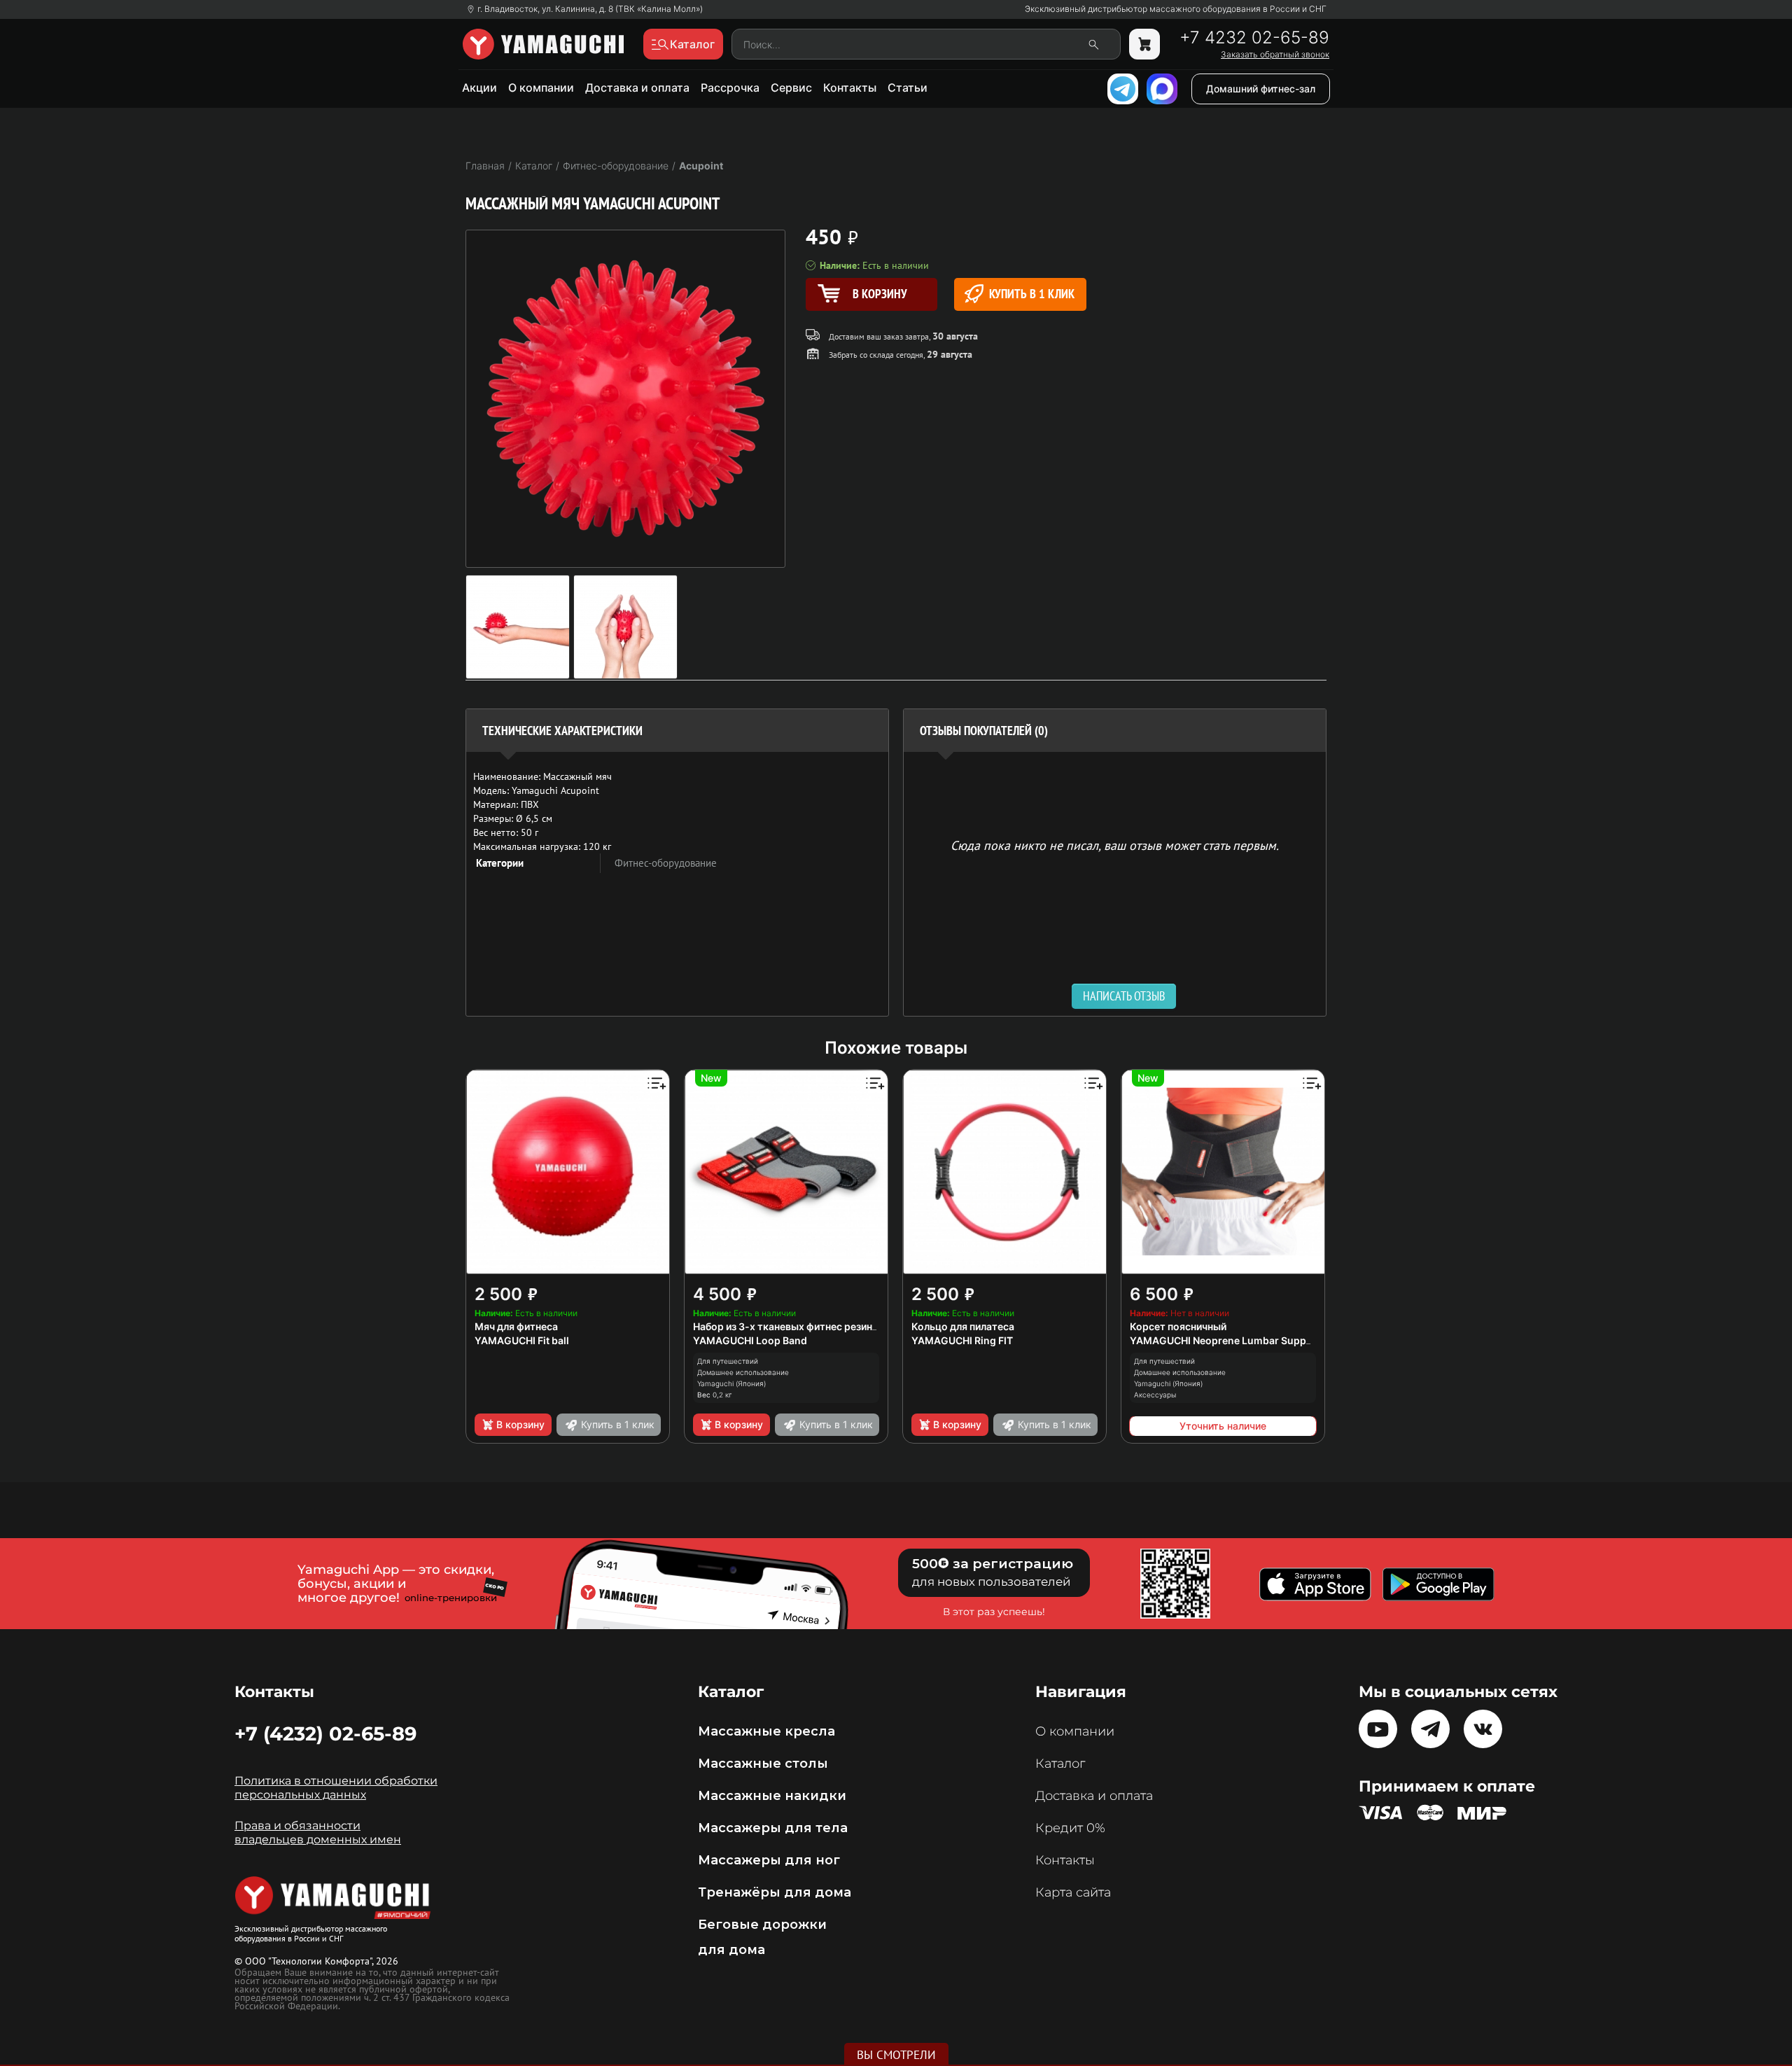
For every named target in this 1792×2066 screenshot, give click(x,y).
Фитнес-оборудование (666, 863)
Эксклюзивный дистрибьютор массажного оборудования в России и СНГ (1176, 9)
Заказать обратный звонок (1275, 55)
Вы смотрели (896, 2055)
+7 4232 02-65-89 (1254, 38)
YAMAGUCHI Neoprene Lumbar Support (1225, 1340)
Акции (479, 88)
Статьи (908, 88)
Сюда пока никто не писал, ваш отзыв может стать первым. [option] (1115, 845)
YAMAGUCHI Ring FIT (962, 1340)
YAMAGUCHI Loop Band (750, 1340)
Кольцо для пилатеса (963, 1326)
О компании (541, 88)
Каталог (1060, 1764)
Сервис (791, 88)
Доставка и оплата (637, 88)
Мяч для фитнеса (516, 1326)
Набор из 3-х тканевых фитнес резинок (789, 1326)
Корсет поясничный (1178, 1326)
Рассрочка (730, 88)
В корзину (520, 1424)
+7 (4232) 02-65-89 (325, 1733)
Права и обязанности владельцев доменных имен (318, 1833)
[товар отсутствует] (1144, 44)
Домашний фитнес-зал (1261, 89)
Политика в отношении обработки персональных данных (336, 1788)
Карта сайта (1073, 1892)
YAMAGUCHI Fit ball (522, 1340)
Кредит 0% (1070, 1828)
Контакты (850, 88)
